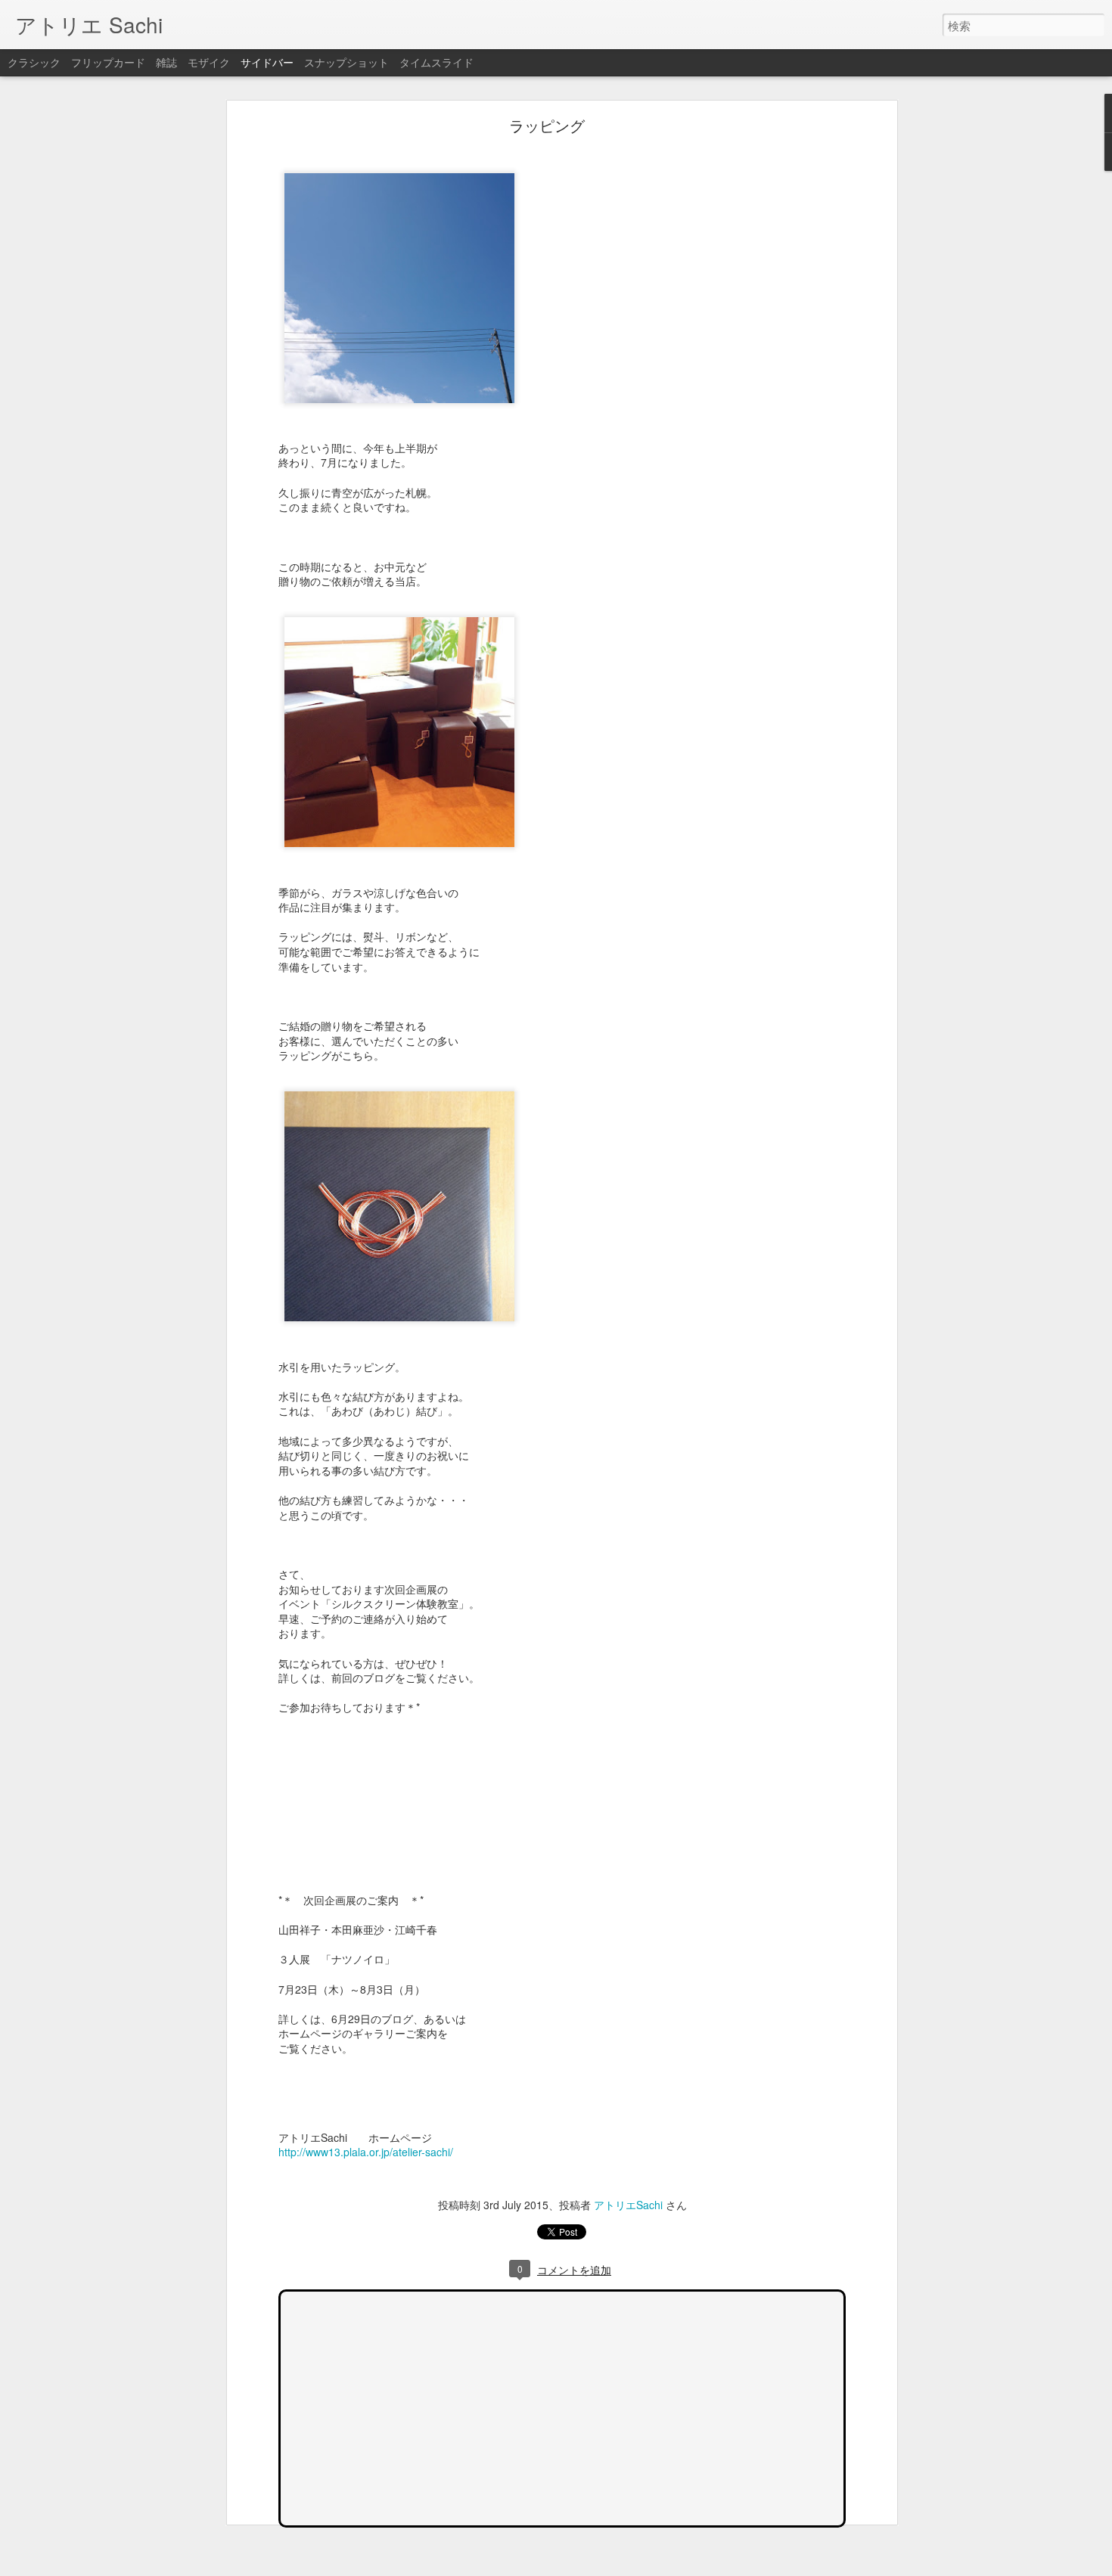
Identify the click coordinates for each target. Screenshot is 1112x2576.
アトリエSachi (628, 2205)
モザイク (209, 62)
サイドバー (267, 62)
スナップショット (346, 62)
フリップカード (108, 62)
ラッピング (547, 125)
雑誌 (166, 62)
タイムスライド (436, 62)
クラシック (34, 62)
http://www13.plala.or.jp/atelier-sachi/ (366, 2152)
